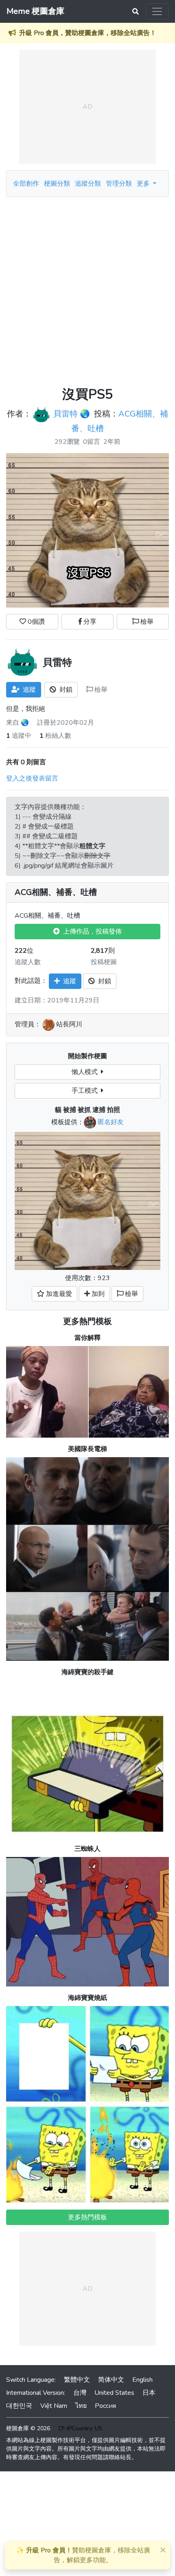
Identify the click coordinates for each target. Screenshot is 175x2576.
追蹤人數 (28, 962)
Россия (105, 2406)
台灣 (80, 2393)
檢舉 (146, 622)
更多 (144, 184)
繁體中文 (77, 2380)
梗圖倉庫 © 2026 (28, 2428)
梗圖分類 (57, 184)
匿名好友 (111, 1122)
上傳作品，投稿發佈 (91, 932)
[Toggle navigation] (157, 11)
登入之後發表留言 (32, 778)
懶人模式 (86, 1072)
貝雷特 (66, 414)
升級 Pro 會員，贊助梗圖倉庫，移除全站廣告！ (88, 33)
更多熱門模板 (87, 1321)
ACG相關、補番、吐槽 (56, 892)
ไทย (81, 2406)
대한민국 (19, 2406)
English (142, 2380)
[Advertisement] (87, 289)
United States (114, 2393)
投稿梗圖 (104, 962)
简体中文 (111, 2380)
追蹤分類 (88, 184)
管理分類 (119, 184)
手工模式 (86, 1091)
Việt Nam (54, 2406)
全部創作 (26, 184)
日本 (149, 2393)
